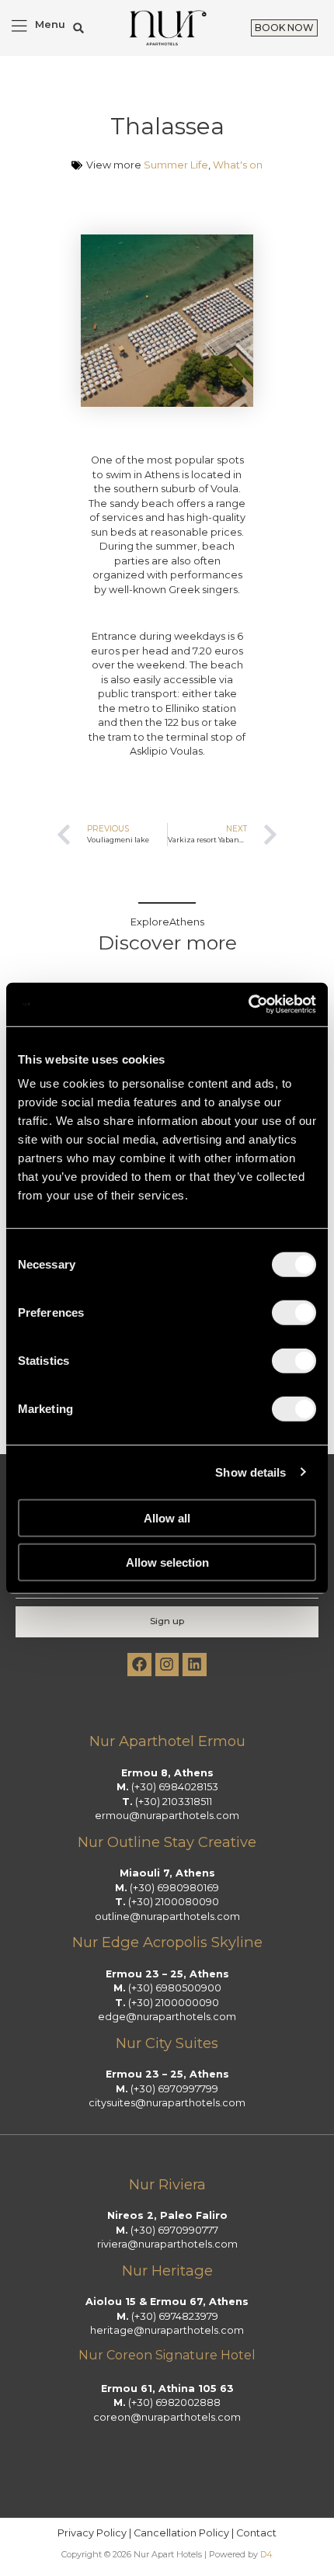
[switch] (294, 1313)
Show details (250, 1472)
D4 (266, 2554)
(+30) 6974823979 (175, 2316)
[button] (79, 28)
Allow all (167, 1518)
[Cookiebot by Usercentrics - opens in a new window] (248, 1005)
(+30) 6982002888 (174, 2402)
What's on (238, 165)
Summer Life (176, 165)
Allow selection (167, 1562)
